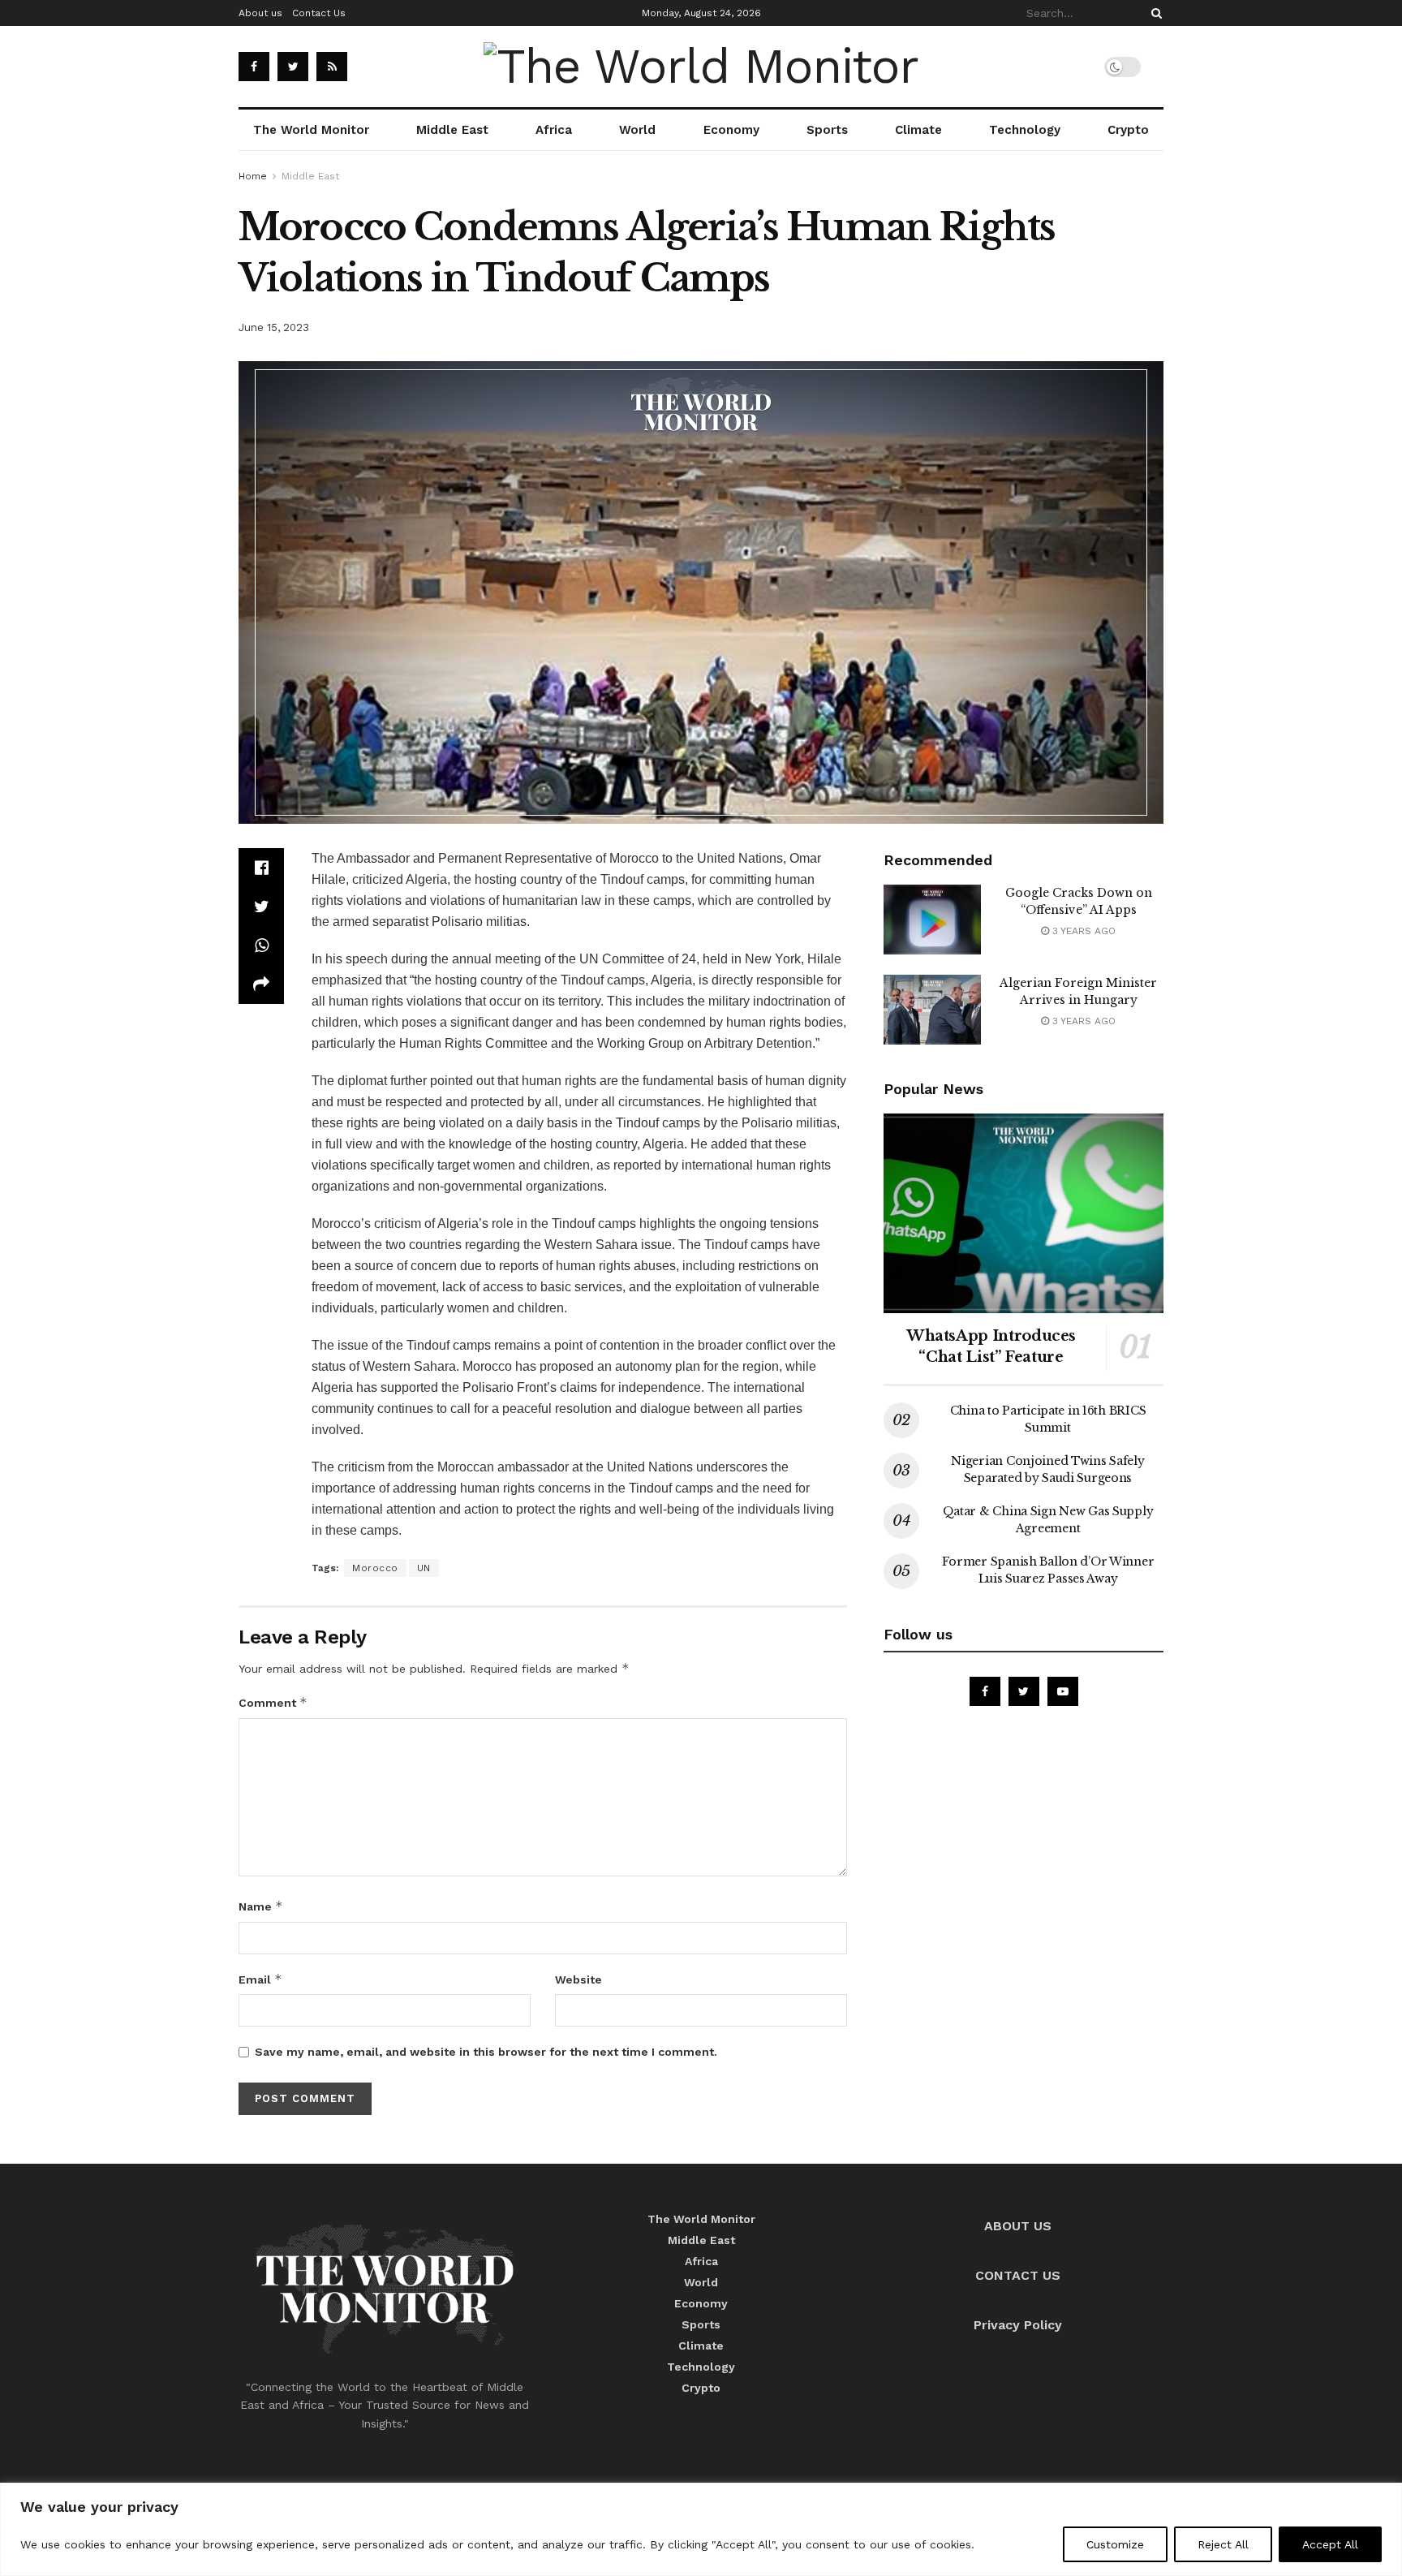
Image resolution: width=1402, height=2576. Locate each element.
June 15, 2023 (274, 327)
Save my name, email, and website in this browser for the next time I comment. (486, 2052)
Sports (827, 130)
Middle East (452, 130)
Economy (731, 130)
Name (261, 1906)
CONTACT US (1018, 2275)
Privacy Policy (1018, 2325)
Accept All (1330, 2544)
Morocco (375, 1568)
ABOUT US (1018, 2226)
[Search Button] (1154, 13)
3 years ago (1082, 931)
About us (260, 13)
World (637, 130)
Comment (273, 1702)
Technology (1025, 130)
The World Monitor (311, 130)
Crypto (1128, 130)
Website (578, 1979)
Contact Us (319, 13)
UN (424, 1568)
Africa (554, 130)
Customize (1115, 2544)
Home (253, 176)
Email (260, 1979)
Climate (918, 130)
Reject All (1223, 2544)
